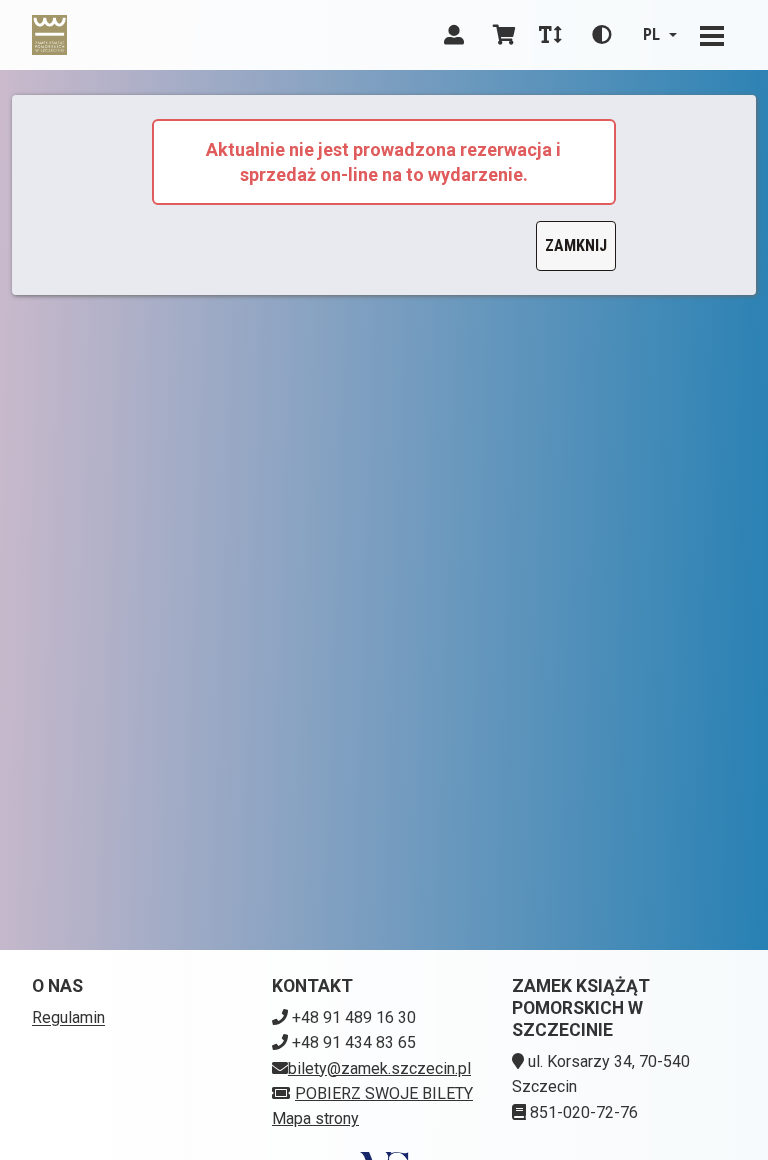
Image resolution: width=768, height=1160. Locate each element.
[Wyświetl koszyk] (504, 35)
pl (651, 34)
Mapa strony (315, 1118)
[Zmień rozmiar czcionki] (550, 35)
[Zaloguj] (454, 35)
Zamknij (576, 245)
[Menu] (712, 35)
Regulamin (68, 1017)
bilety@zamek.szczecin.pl (379, 1068)
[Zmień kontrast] (602, 35)
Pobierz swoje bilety (384, 1093)
